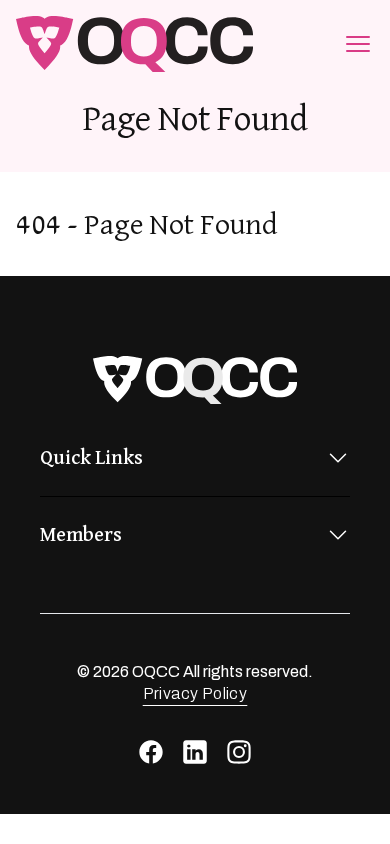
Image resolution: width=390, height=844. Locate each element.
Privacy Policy (195, 693)
